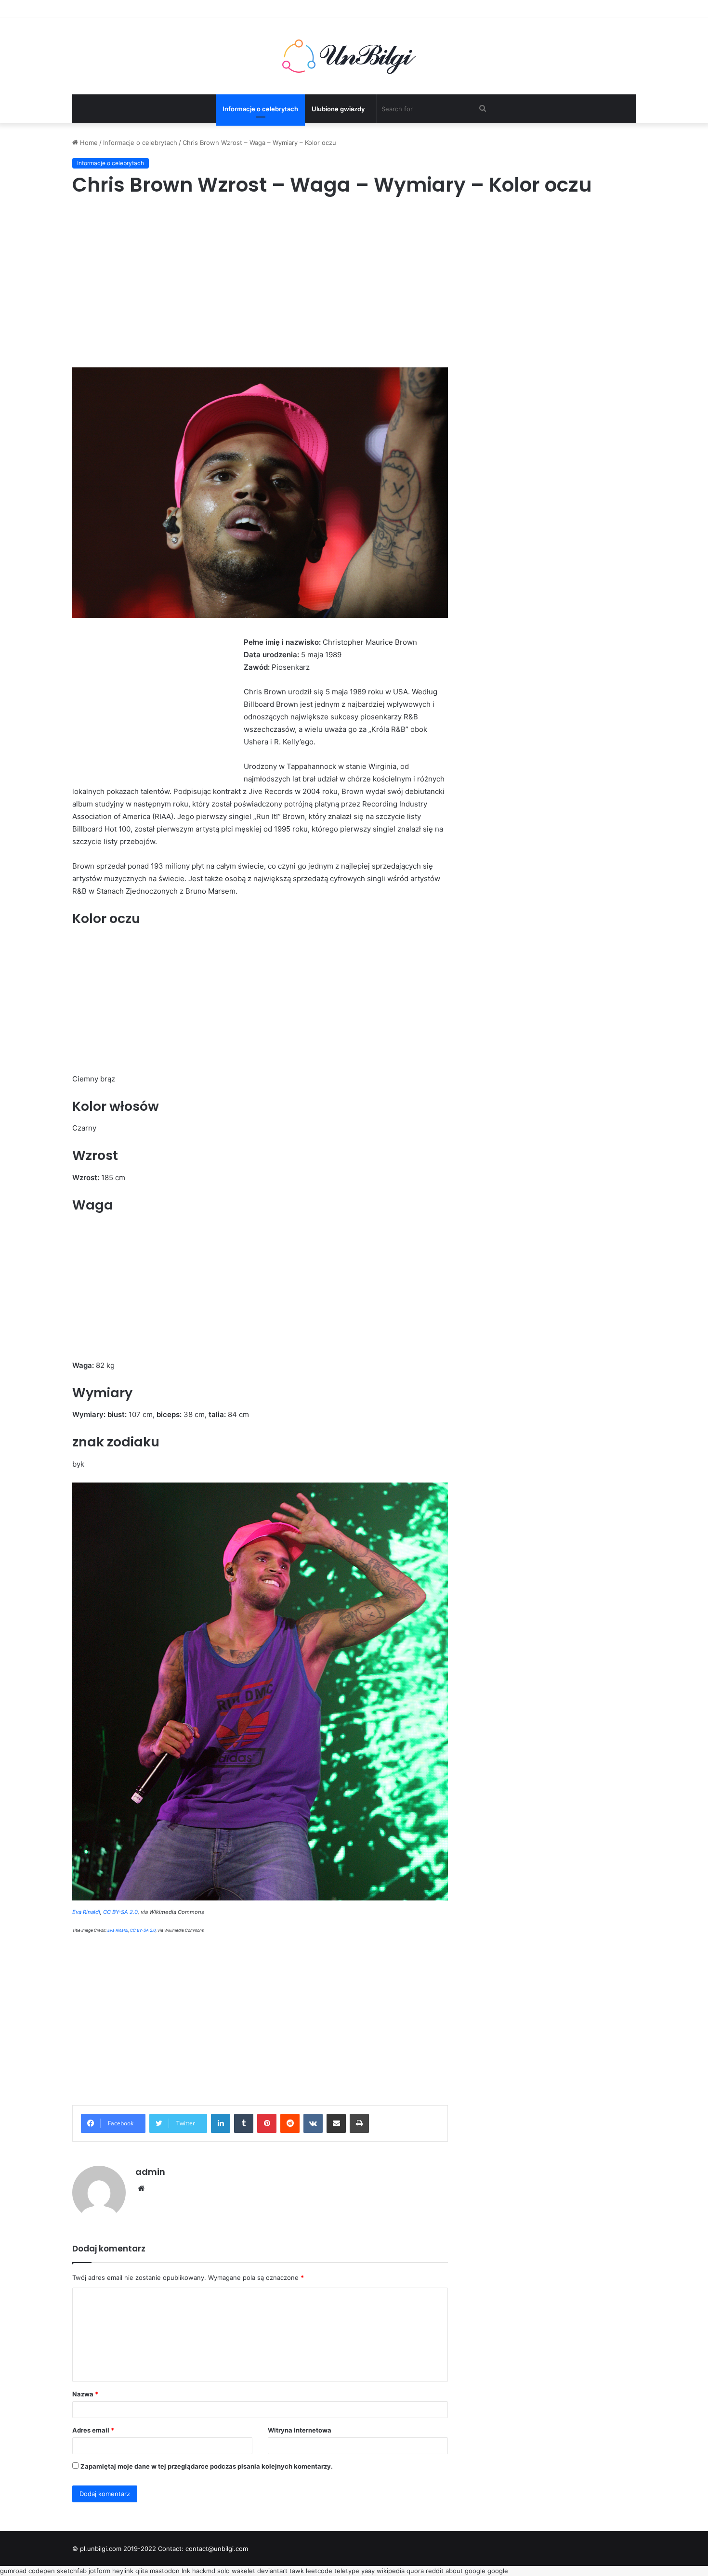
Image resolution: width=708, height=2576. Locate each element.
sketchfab (72, 2571)
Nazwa (85, 2394)
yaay (368, 2571)
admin (150, 2172)
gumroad (13, 2571)
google (475, 2571)
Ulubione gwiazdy (338, 109)
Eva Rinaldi (86, 1912)
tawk (297, 2571)
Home (88, 143)
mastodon (165, 2571)
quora (415, 2571)
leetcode (319, 2571)
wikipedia (391, 2571)
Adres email (93, 2430)
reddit (435, 2571)
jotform (99, 2571)
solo (223, 2571)
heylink (123, 2571)
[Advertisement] (354, 281)
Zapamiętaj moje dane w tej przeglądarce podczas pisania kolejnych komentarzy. (207, 2466)
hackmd (204, 2571)
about (454, 2571)
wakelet (243, 2571)
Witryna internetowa (300, 2430)
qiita (142, 2571)
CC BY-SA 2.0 (120, 1912)
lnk (186, 2571)
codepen (42, 2571)
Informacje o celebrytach (260, 109)
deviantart (272, 2571)
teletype (347, 2571)
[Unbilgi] (354, 56)
